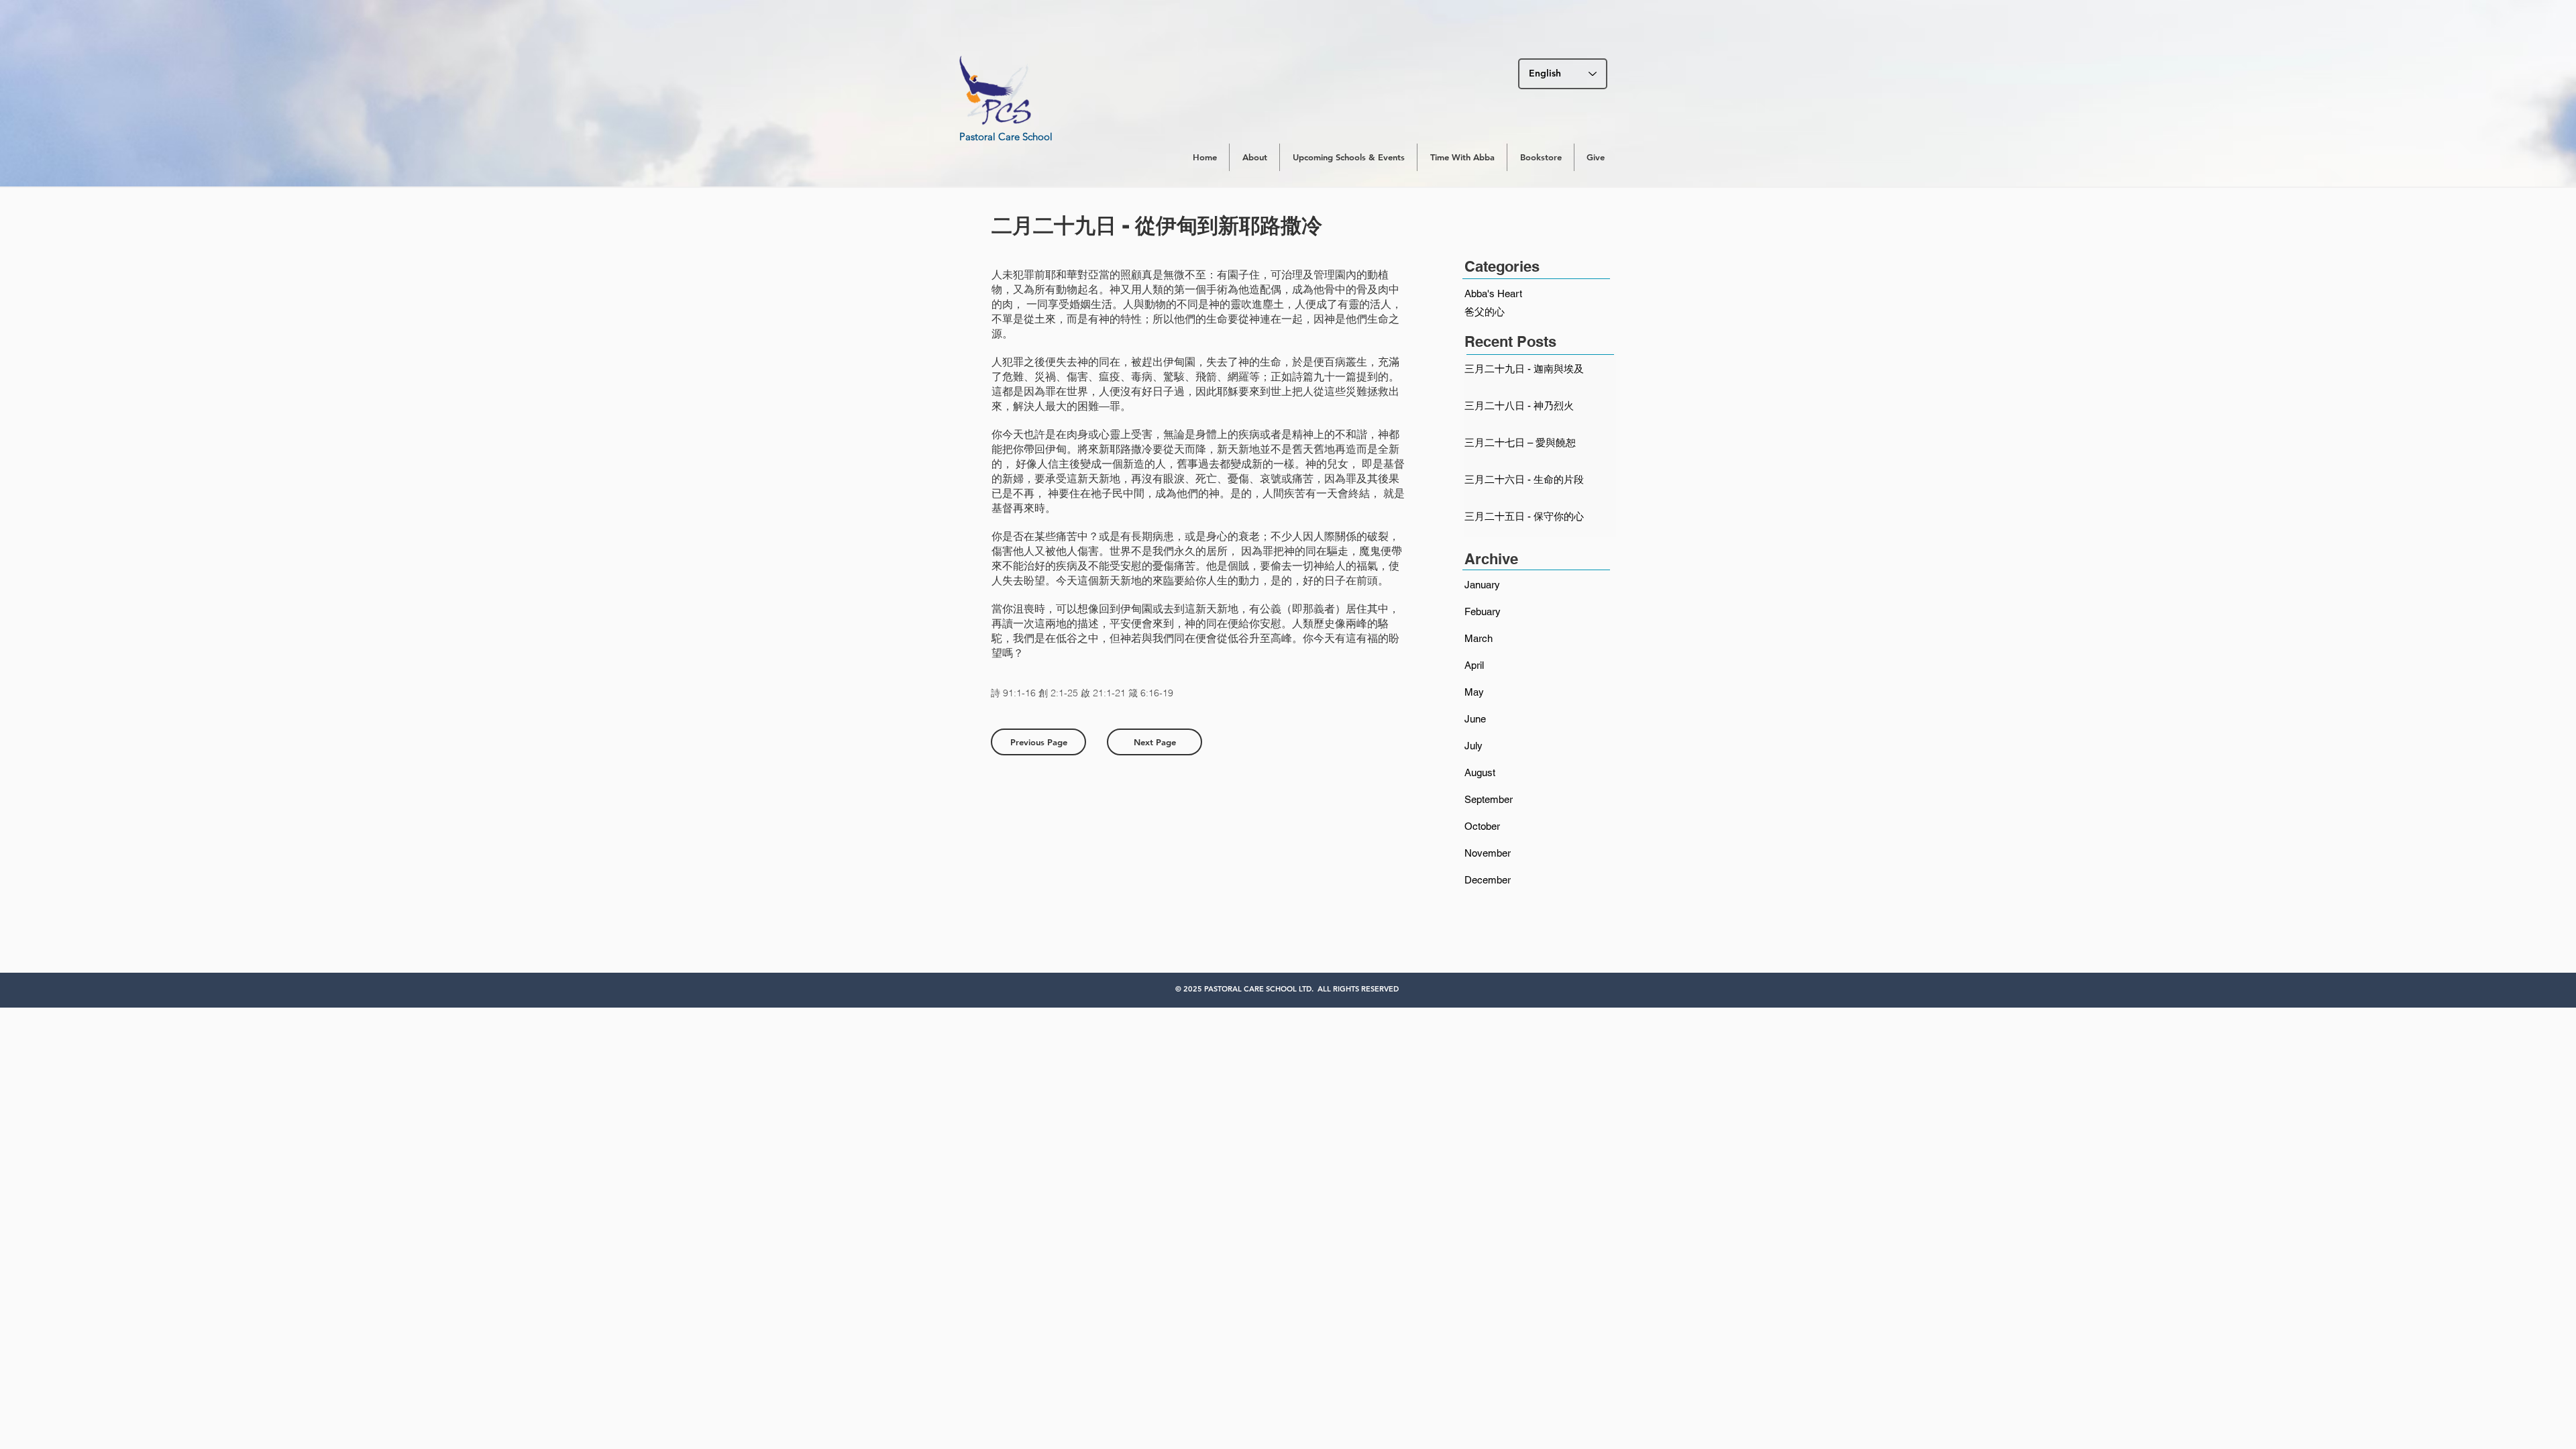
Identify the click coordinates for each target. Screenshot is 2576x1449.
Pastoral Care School (1006, 137)
